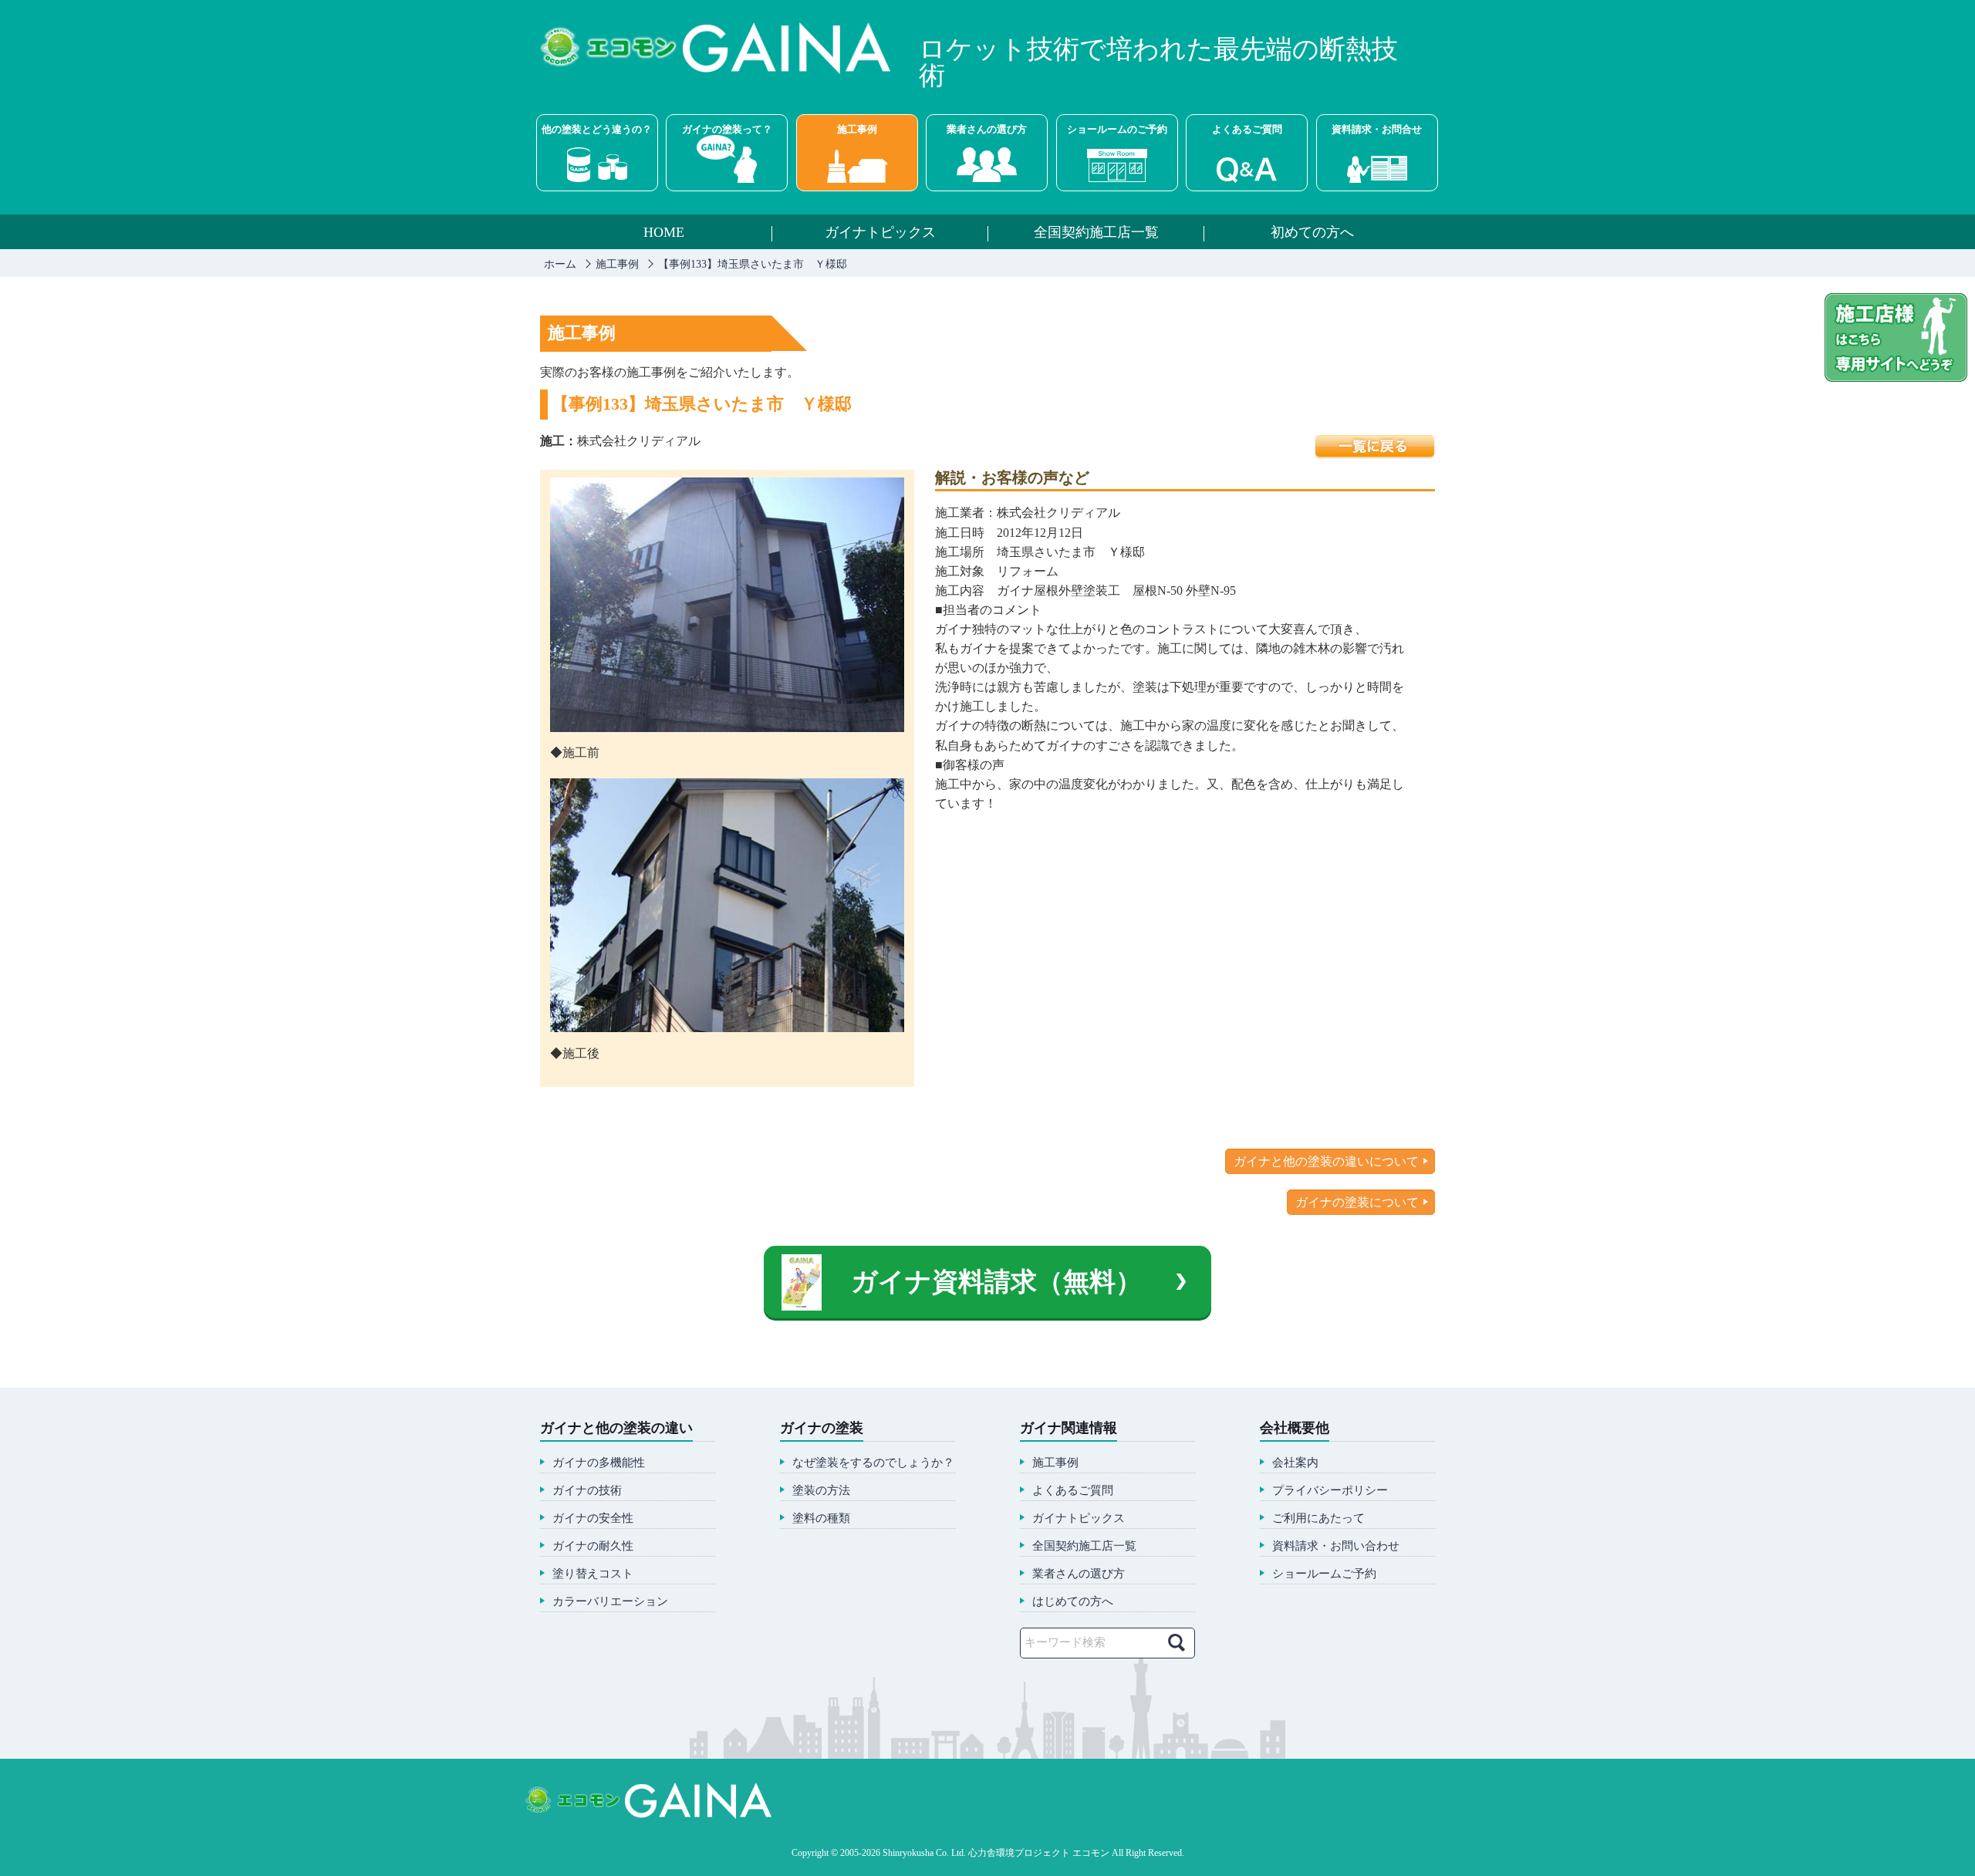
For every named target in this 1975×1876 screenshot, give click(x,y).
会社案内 (1295, 1463)
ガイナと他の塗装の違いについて (1326, 1161)
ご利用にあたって (1318, 1518)
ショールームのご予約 (1117, 129)
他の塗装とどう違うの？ (597, 129)
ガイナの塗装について (1357, 1202)
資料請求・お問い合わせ (1336, 1546)
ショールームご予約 (1324, 1574)
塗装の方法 (821, 1491)
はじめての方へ (1073, 1602)
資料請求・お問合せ (1377, 129)
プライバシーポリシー (1330, 1491)
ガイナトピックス (880, 233)
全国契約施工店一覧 (1096, 233)
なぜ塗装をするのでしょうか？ (873, 1463)
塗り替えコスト (593, 1574)
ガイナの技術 (587, 1491)
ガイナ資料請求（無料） (996, 1282)
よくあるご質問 (1247, 129)
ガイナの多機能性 (599, 1463)
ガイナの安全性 (593, 1518)
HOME (664, 233)
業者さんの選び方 (987, 129)
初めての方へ (1312, 233)
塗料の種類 (821, 1518)
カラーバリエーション (610, 1602)
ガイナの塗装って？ (727, 129)
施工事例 (857, 129)
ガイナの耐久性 (593, 1546)
